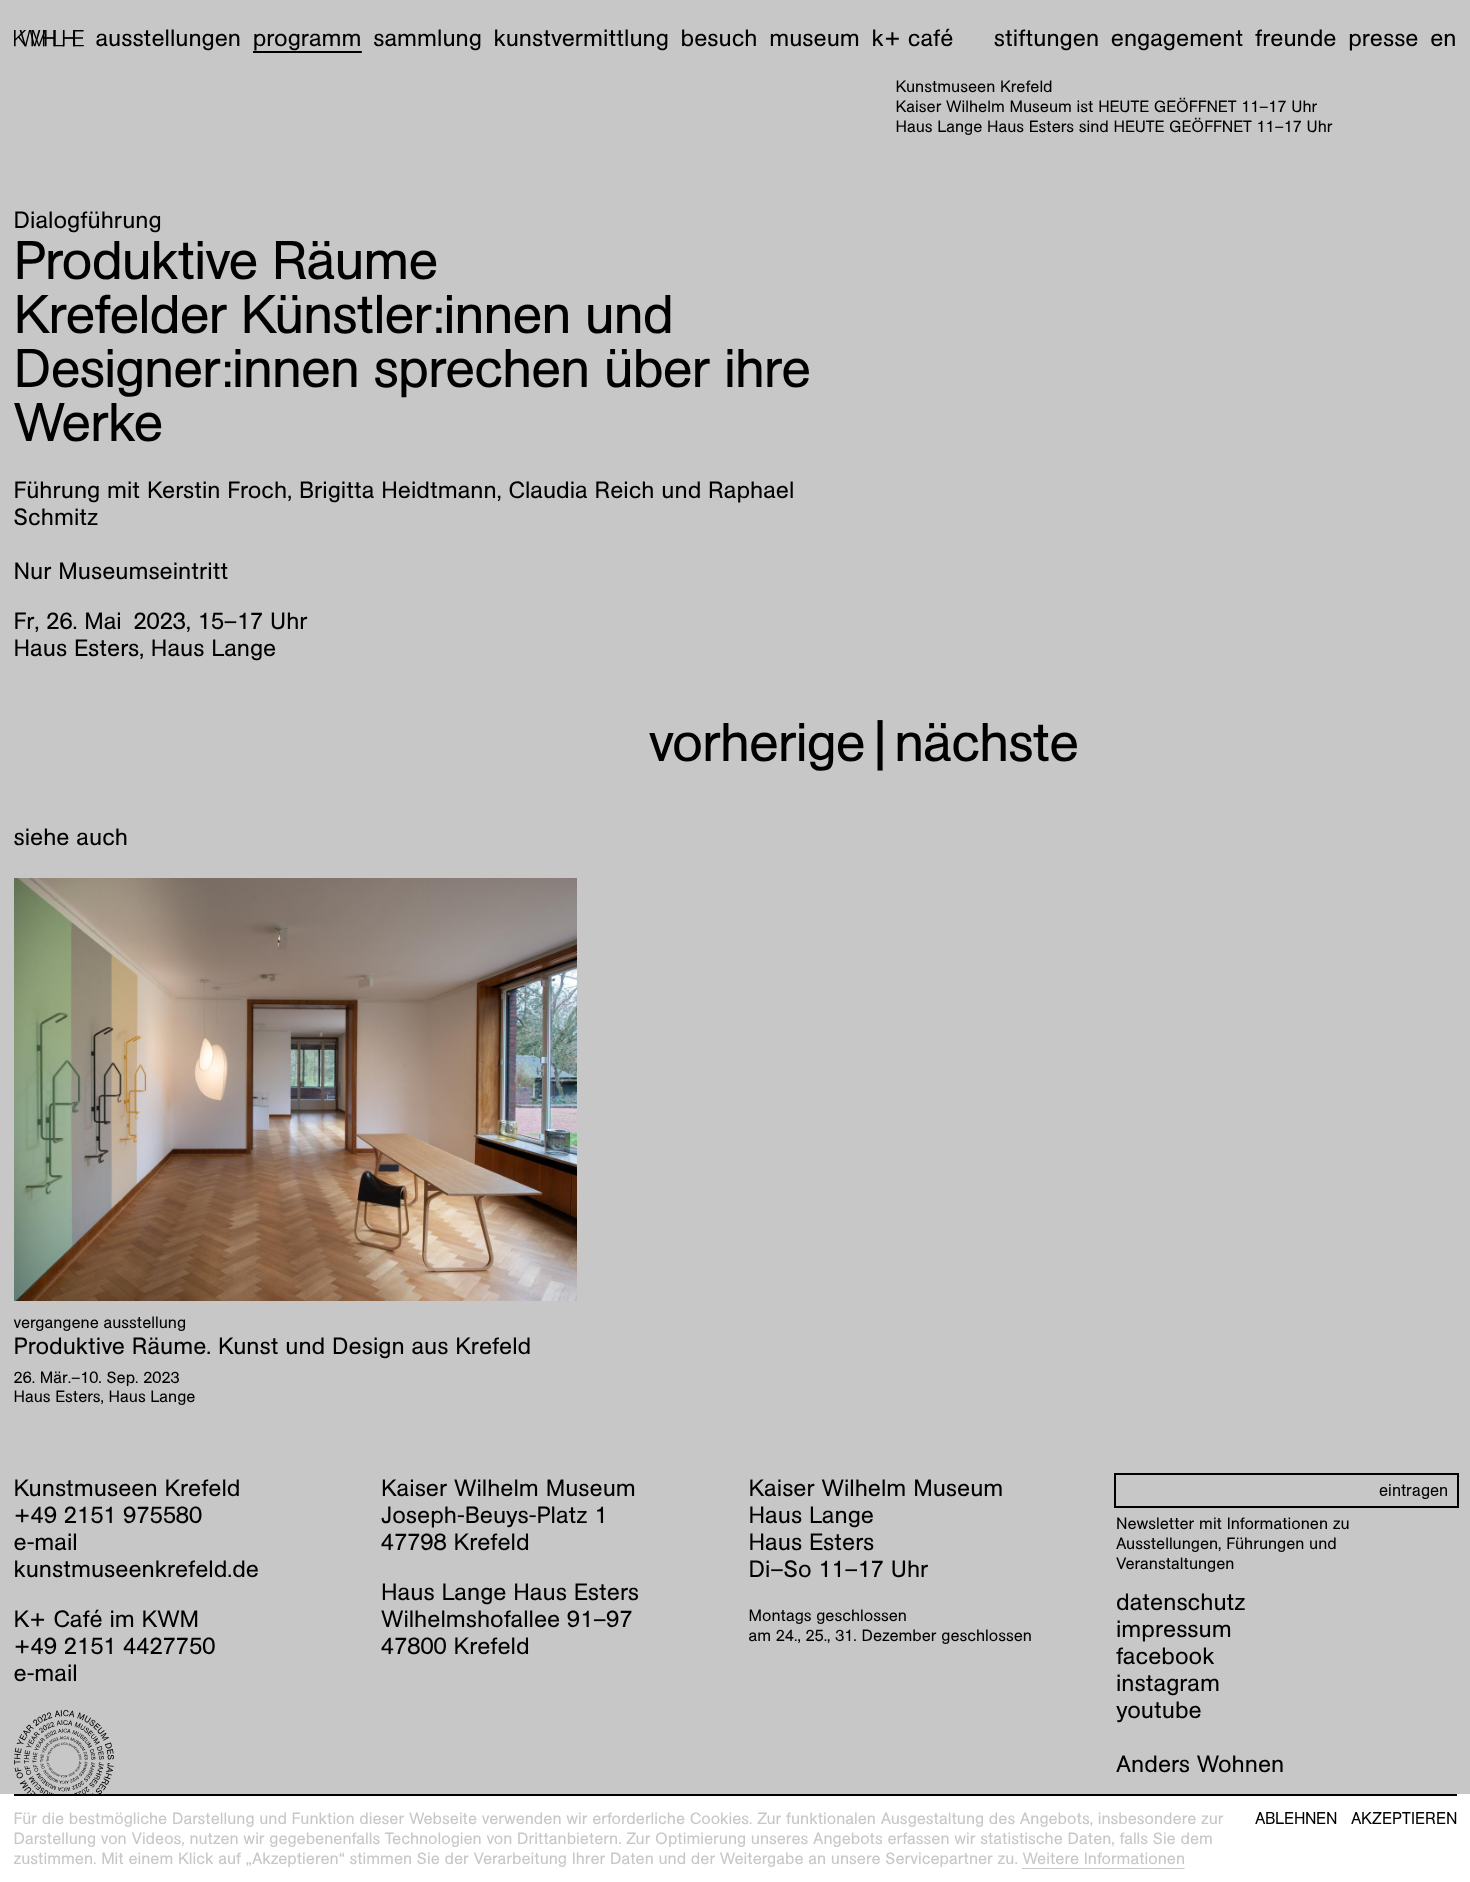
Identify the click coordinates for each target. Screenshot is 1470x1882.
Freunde (1296, 38)
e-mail (46, 1542)
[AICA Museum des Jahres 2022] (184, 1760)
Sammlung (427, 38)
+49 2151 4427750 (115, 1646)
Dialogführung (88, 220)
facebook (1165, 1656)
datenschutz (1181, 1602)
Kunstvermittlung (581, 38)
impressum (1174, 1629)
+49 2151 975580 (108, 1515)
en (1443, 38)
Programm (307, 38)
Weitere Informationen (1103, 1858)
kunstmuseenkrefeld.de (136, 1569)
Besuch (719, 38)
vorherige (757, 742)
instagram (1168, 1683)
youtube (1159, 1710)
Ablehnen (1296, 1819)
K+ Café (912, 38)
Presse (1383, 38)
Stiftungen (1046, 38)
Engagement (1177, 38)
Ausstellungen (168, 38)
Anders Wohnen (1200, 1764)
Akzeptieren (1404, 1819)
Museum (814, 38)
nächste (986, 742)
